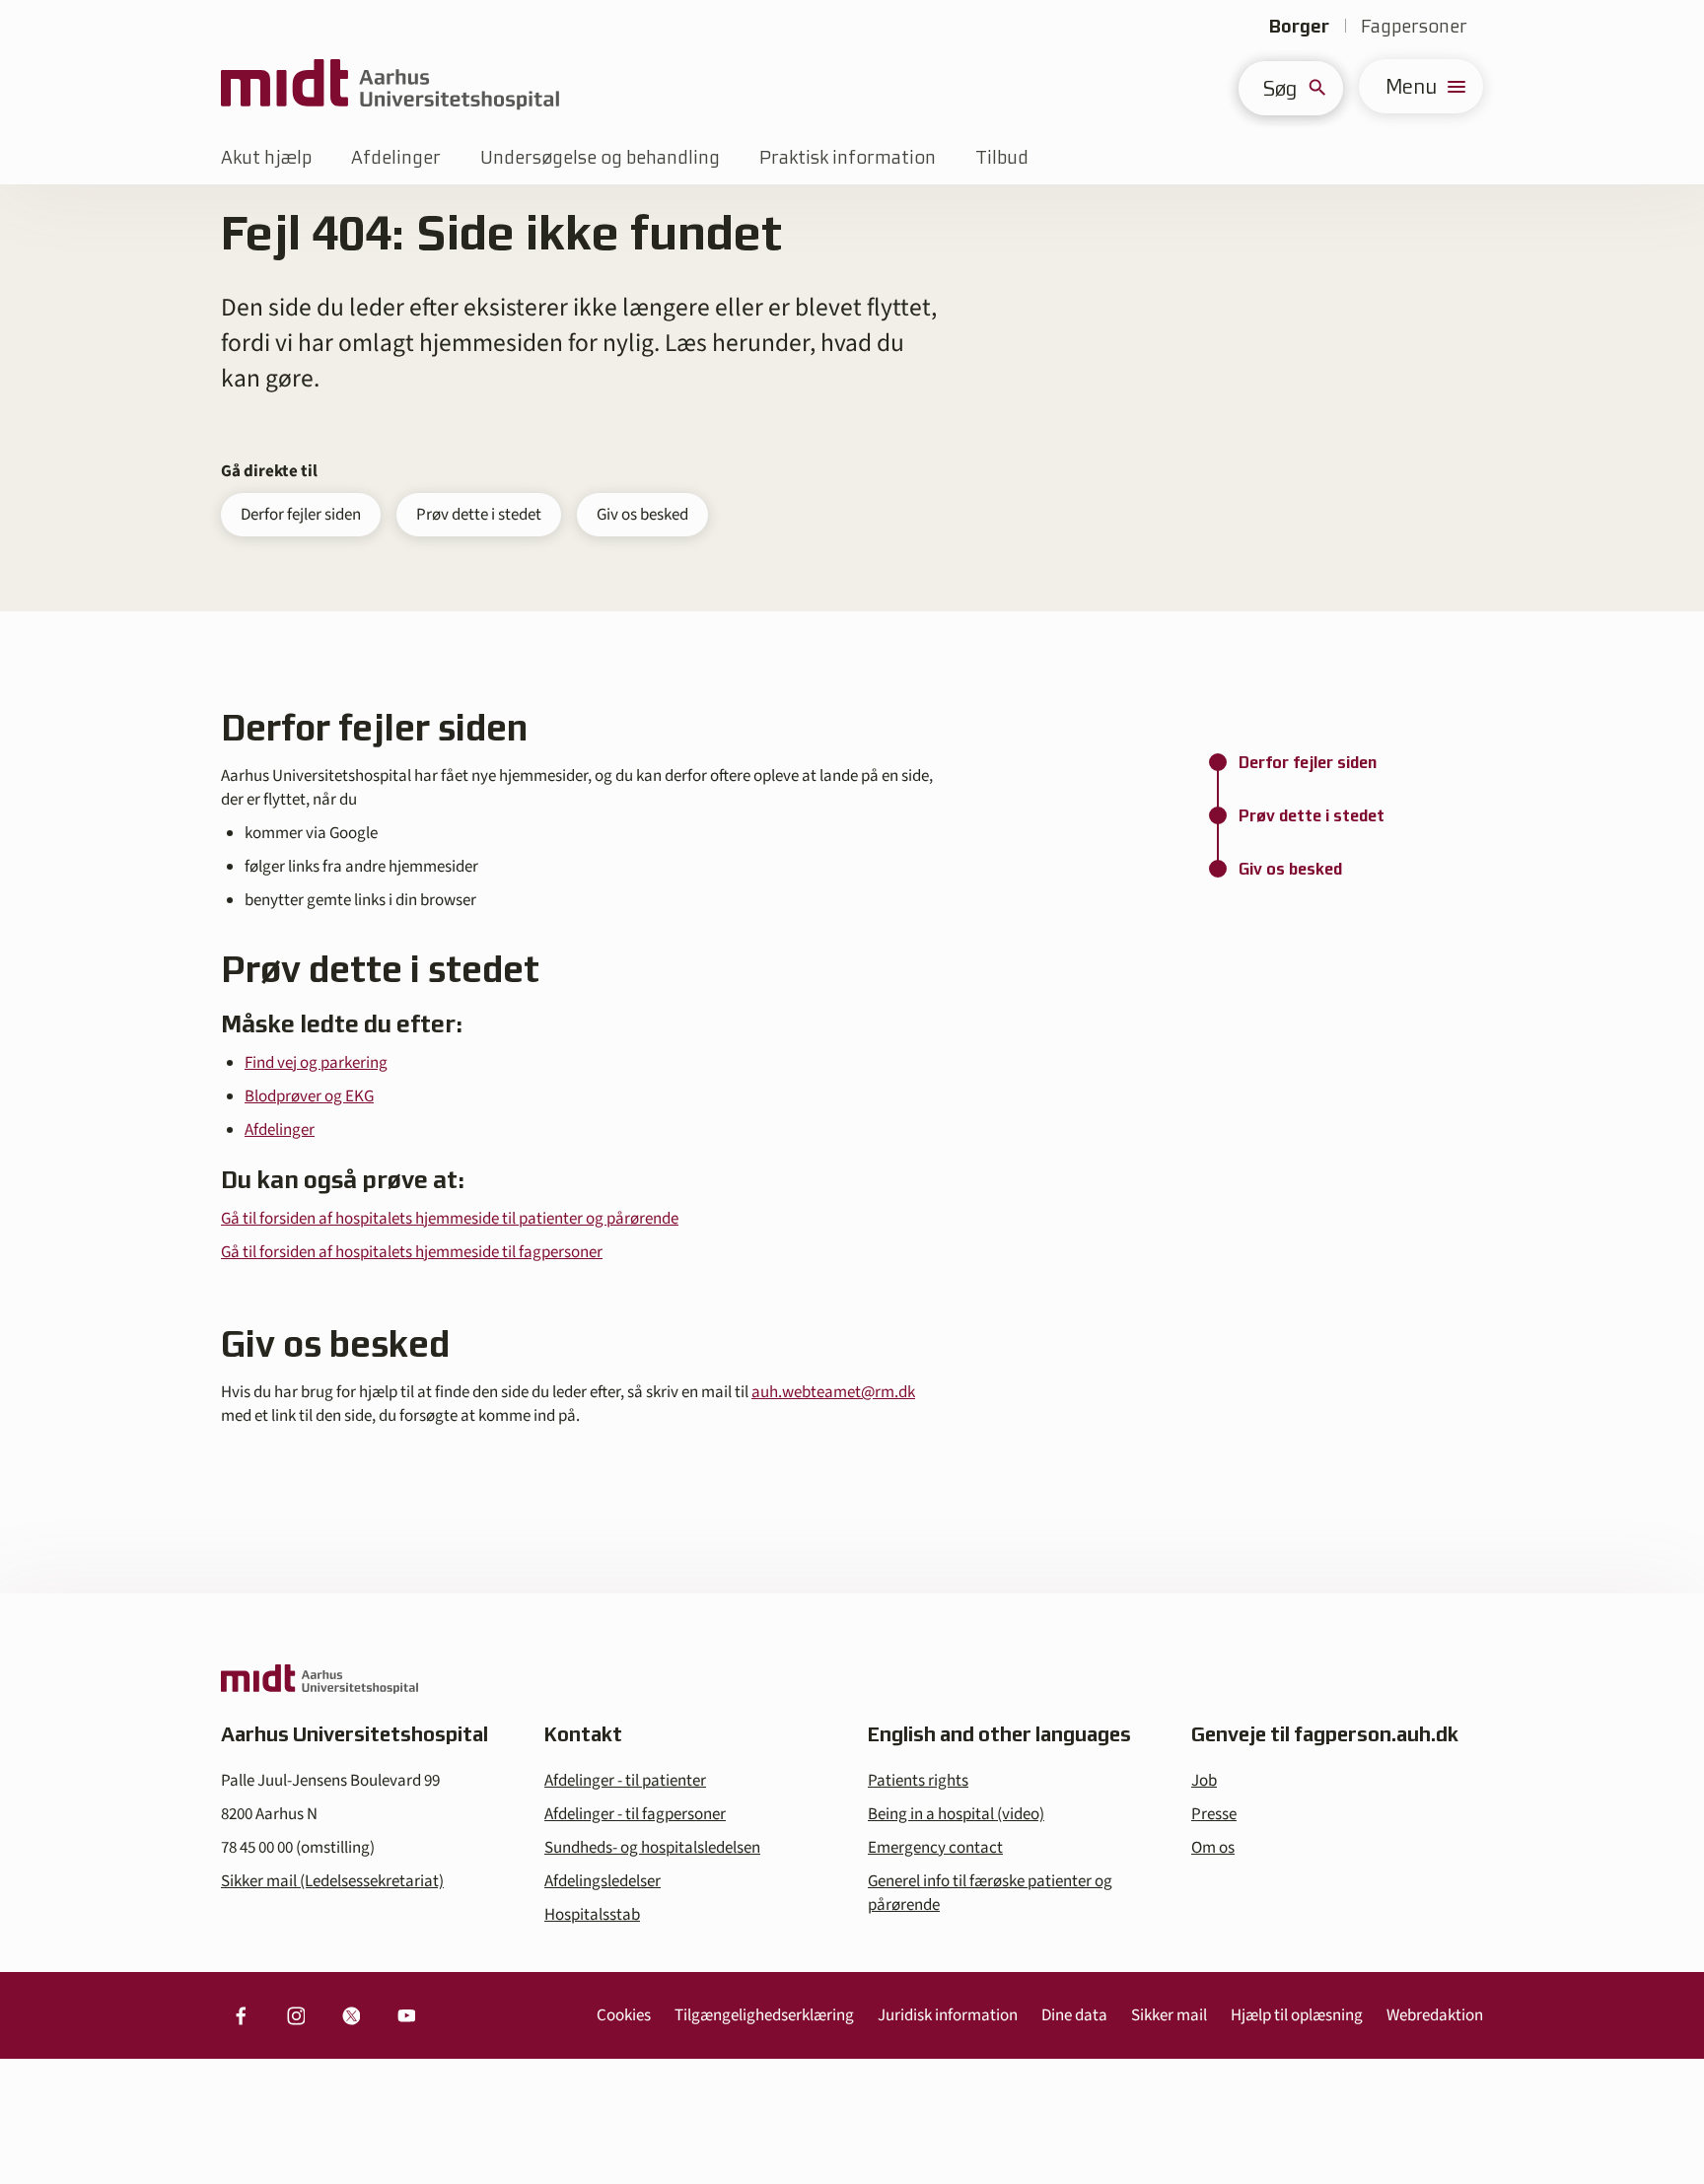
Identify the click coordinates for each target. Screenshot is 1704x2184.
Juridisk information (948, 2015)
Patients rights (918, 1781)
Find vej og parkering (316, 1063)
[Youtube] (406, 2015)
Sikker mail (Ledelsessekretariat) (332, 1881)
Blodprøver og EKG (309, 1096)
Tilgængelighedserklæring (764, 2015)
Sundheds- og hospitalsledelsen (652, 1848)
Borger (1299, 26)
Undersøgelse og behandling (600, 157)
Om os (1213, 1848)
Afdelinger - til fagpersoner (635, 1814)
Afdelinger (396, 157)
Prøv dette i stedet (479, 515)
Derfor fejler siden (301, 515)
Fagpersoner (1414, 26)
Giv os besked (642, 515)
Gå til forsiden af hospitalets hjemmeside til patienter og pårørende (450, 1219)
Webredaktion (1435, 2015)
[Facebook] (241, 2015)
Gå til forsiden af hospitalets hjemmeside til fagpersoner (412, 1252)
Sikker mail (1169, 2015)
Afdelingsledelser (603, 1881)
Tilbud (1002, 157)
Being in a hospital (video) (956, 1814)
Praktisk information (848, 157)
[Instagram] (296, 2015)
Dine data (1074, 2015)
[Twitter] (351, 2015)
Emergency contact (935, 1848)
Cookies (624, 2015)
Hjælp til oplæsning (1297, 2015)
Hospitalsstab (592, 1915)
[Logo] (390, 86)
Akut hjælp (266, 157)
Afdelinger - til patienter (625, 1781)
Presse (1214, 1814)
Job (1204, 1781)
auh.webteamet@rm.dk (833, 1392)
